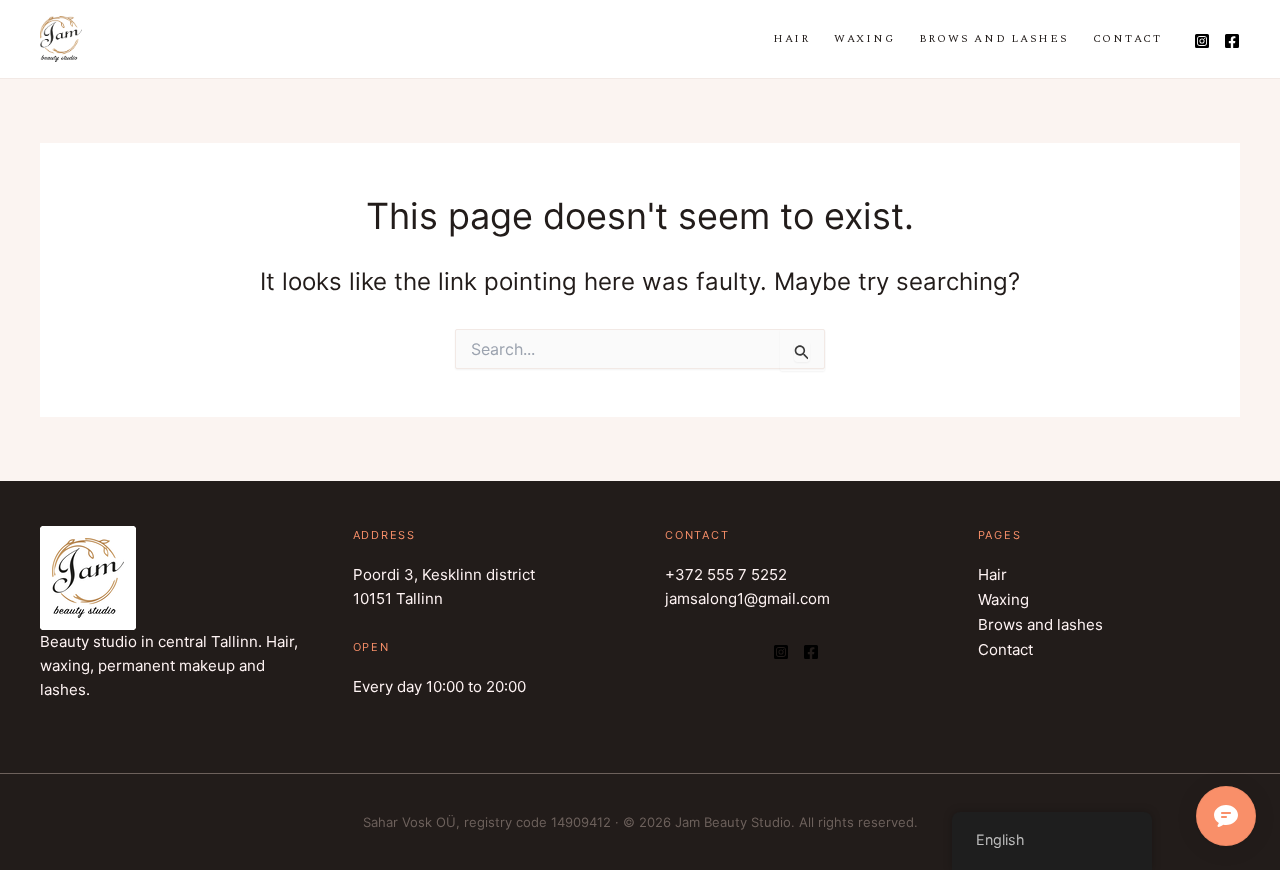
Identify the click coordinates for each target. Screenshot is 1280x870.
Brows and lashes (994, 38)
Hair (791, 38)
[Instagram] (1202, 41)
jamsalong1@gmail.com (747, 598)
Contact (1127, 38)
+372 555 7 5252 (726, 574)
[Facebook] (1232, 41)
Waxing (864, 38)
